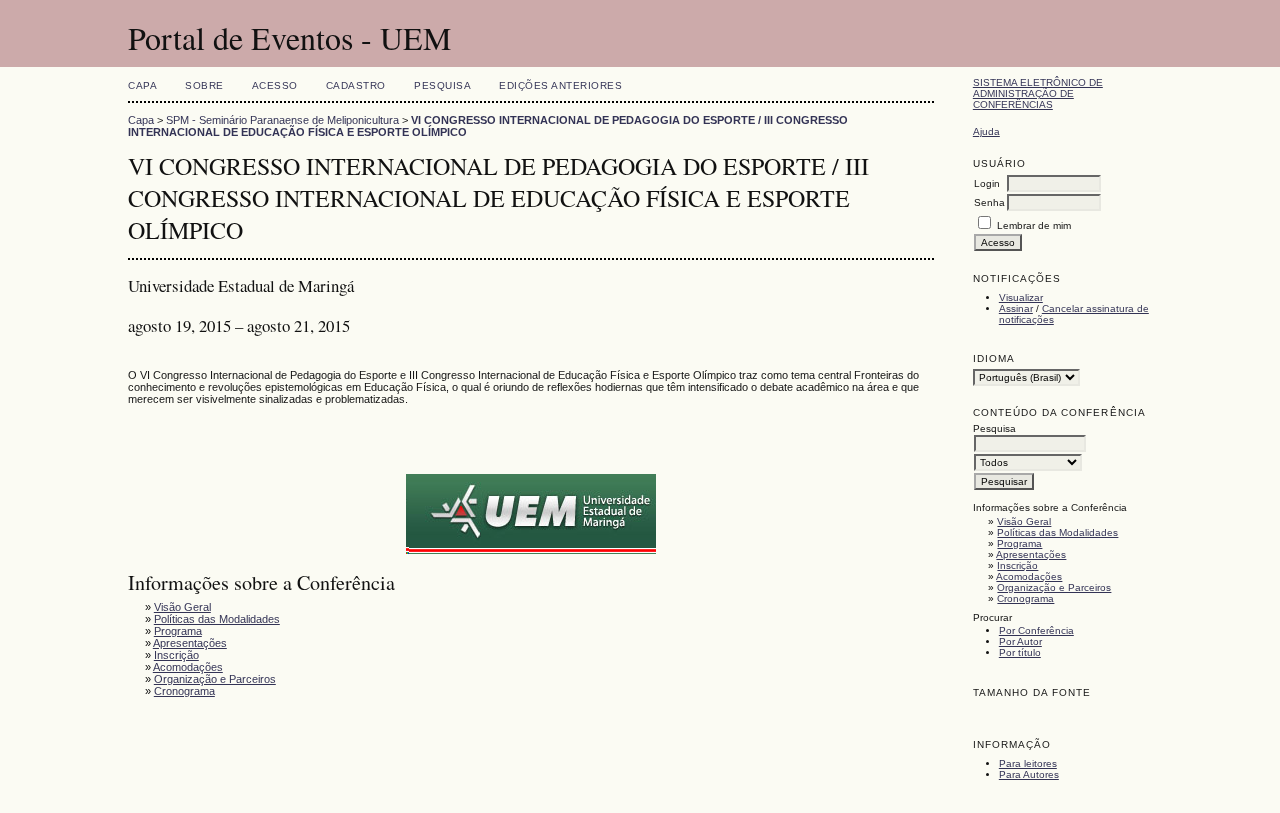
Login (987, 183)
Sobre (204, 85)
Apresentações (1031, 554)
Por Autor (1020, 641)
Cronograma (1025, 598)
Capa (142, 85)
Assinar (1016, 308)
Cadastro (356, 85)
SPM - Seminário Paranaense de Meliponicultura (282, 120)
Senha (989, 202)
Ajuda (986, 131)
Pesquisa (442, 85)
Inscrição (1017, 565)
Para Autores (1029, 774)
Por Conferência (1036, 630)
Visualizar (1021, 297)
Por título (1020, 652)
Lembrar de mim (1034, 225)
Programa (1019, 543)
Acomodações (1029, 576)
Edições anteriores (560, 85)
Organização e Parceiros (1054, 587)
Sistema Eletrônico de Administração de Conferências (1038, 93)
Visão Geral (1024, 521)
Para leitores (1028, 763)
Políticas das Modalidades (1057, 532)
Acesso (275, 85)
